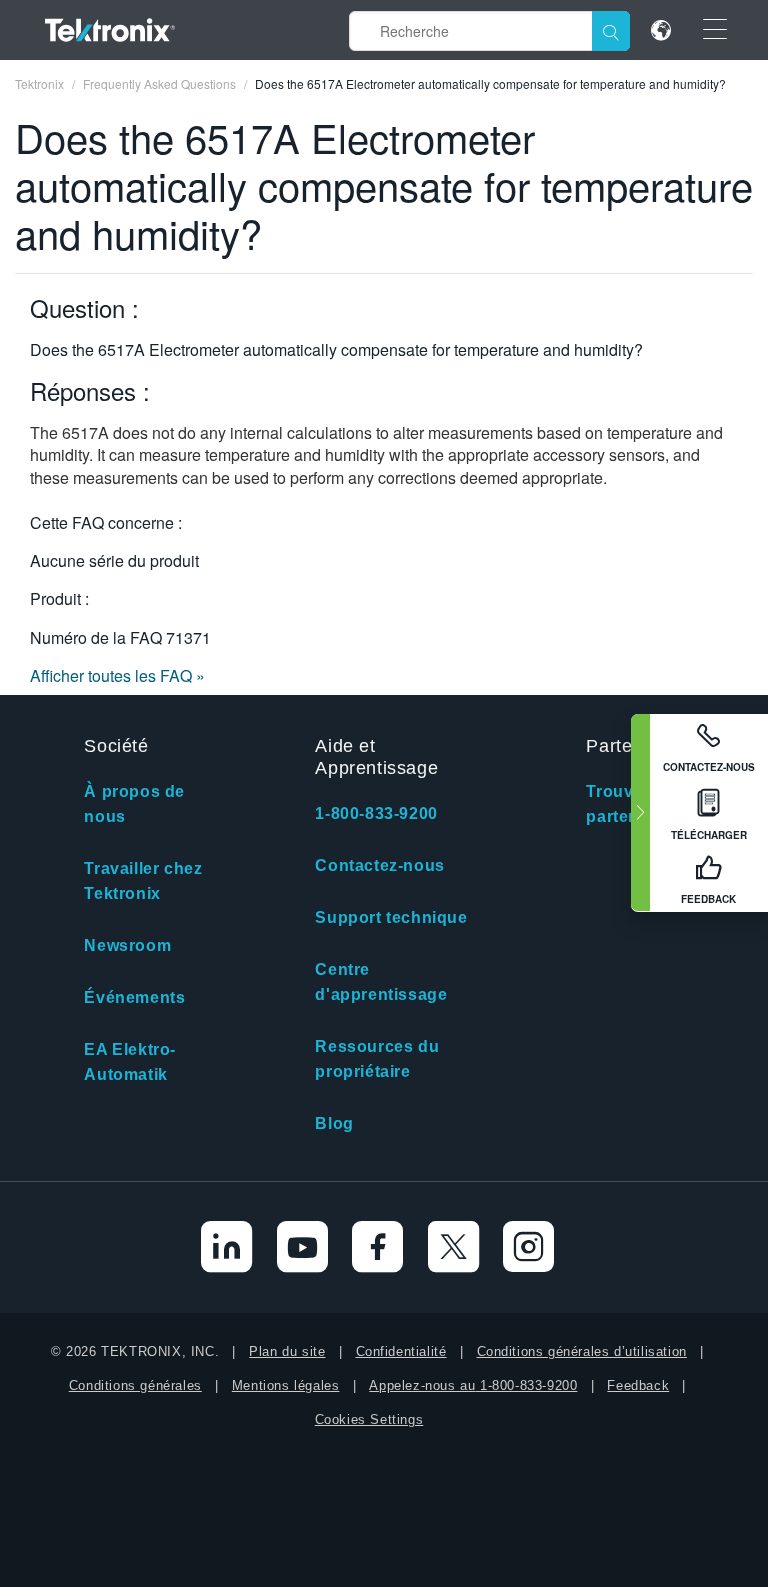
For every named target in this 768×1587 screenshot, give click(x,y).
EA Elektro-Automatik (130, 1062)
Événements (134, 997)
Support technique (391, 917)
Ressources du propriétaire (377, 1059)
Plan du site (287, 1351)
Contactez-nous (379, 865)
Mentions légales (286, 1385)
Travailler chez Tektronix (143, 881)
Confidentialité (401, 1351)
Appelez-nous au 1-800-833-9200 (473, 1385)
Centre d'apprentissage (381, 982)
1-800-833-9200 (376, 813)
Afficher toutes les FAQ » (117, 675)
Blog (334, 1123)
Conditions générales (135, 1385)
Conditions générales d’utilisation (582, 1351)
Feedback (638, 1385)
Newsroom (127, 945)
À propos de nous (134, 804)
